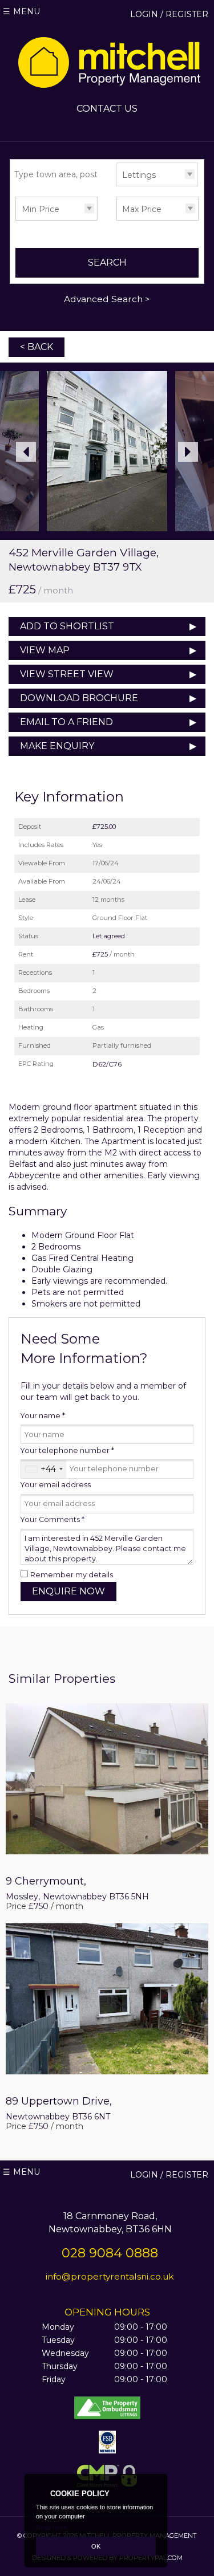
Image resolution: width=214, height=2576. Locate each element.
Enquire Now (68, 1591)
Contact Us (107, 109)
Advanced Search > (107, 299)
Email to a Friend (66, 722)
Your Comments (53, 1519)
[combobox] (44, 1469)
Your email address (56, 1485)
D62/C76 (107, 1064)
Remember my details (72, 1575)
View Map (45, 650)
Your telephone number (67, 1450)
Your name (43, 1416)
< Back (37, 347)
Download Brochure (79, 698)
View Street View (67, 674)
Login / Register (169, 14)
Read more (51, 2528)
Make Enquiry (57, 746)
